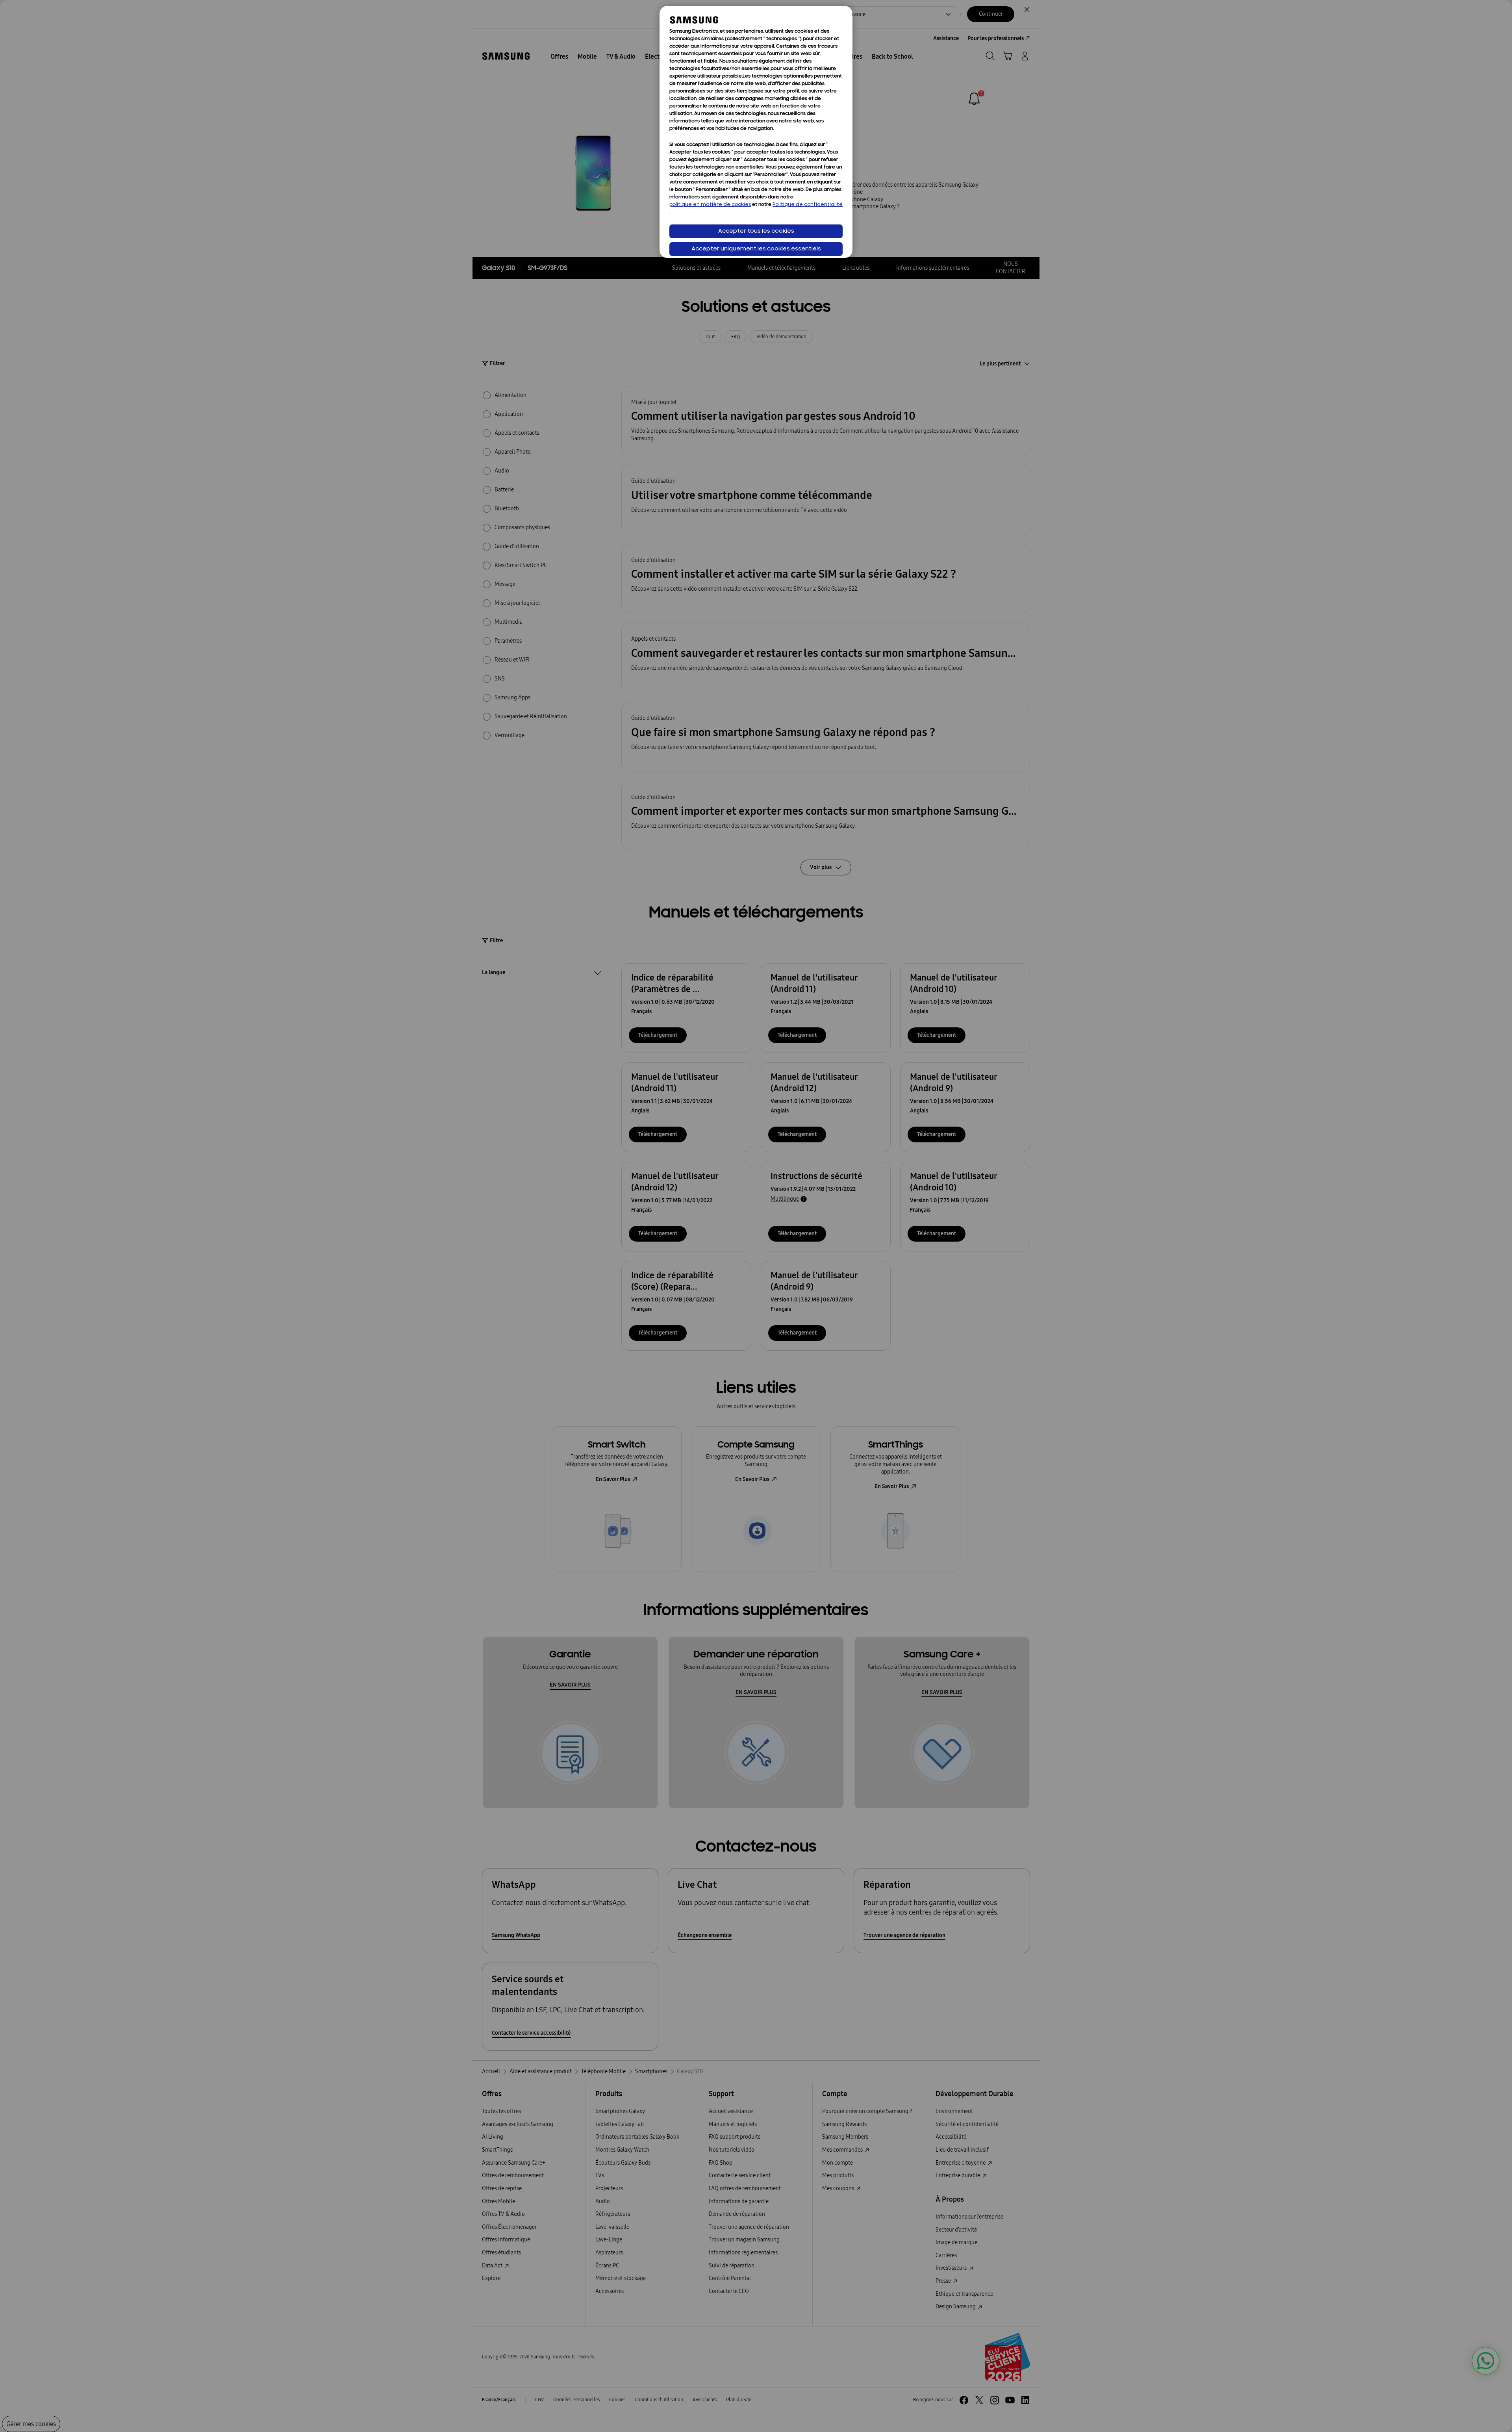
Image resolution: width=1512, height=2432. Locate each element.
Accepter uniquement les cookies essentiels (756, 249)
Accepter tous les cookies (756, 231)
